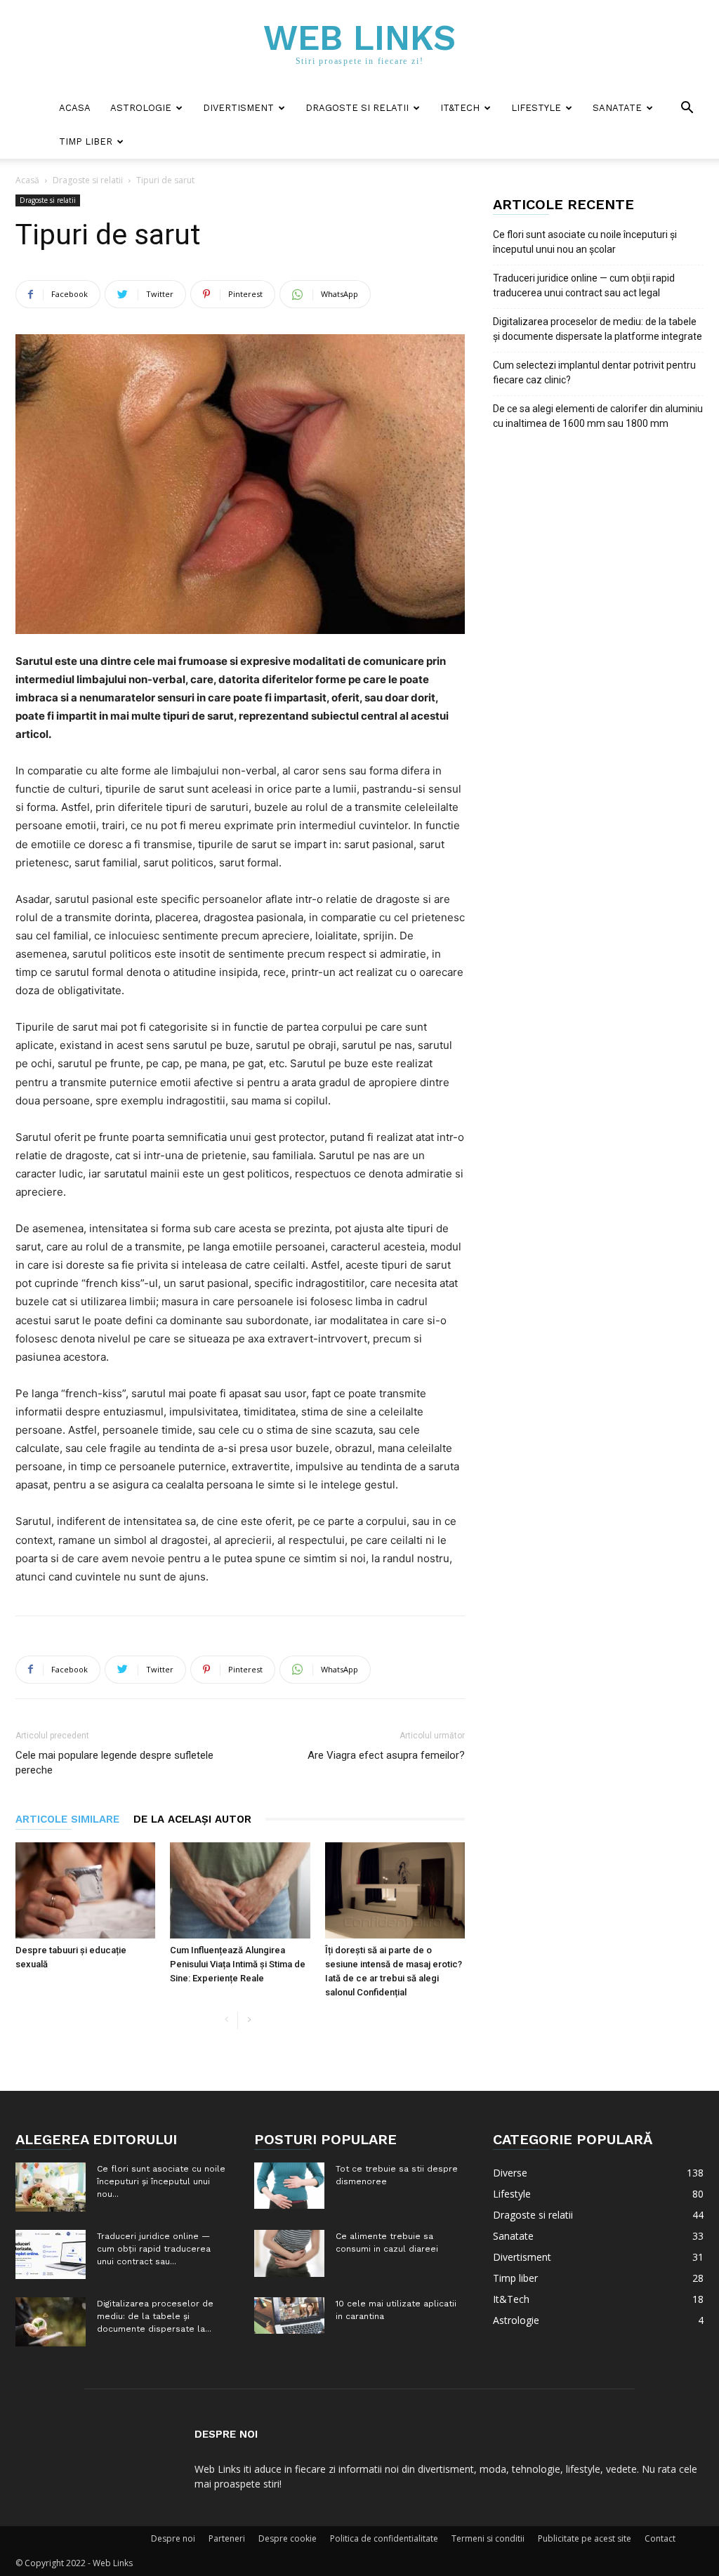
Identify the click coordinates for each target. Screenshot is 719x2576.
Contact (660, 2538)
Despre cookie (288, 2538)
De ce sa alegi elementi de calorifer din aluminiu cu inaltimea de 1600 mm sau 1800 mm (598, 416)
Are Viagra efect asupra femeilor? (386, 1755)
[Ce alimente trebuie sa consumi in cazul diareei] (289, 2253)
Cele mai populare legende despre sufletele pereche (114, 1763)
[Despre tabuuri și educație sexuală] (85, 1890)
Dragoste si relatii (357, 108)
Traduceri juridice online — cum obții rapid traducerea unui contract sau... (154, 2249)
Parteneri (227, 2538)
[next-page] (249, 2020)
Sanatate (617, 108)
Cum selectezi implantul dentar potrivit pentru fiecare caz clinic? (594, 372)
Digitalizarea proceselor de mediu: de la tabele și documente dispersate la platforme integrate (598, 329)
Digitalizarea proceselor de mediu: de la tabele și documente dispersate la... (155, 2316)
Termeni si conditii (488, 2538)
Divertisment (238, 108)
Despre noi (173, 2538)
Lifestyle (536, 108)
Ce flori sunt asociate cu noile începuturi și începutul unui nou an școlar (585, 242)
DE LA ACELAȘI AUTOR (192, 1819)
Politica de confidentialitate (384, 2538)
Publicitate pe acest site (585, 2538)
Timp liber (86, 141)
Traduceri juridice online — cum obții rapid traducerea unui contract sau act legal (584, 285)
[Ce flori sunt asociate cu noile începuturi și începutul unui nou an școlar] (51, 2187)
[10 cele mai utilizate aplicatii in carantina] (289, 2316)
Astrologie (141, 108)
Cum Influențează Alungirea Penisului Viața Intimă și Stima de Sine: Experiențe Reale (238, 1964)
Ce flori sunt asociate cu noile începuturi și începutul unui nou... (161, 2181)
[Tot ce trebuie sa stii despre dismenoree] (289, 2186)
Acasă (27, 180)
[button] (687, 109)
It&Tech (460, 108)
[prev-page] (226, 2020)
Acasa (75, 108)
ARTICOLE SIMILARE (67, 1819)
